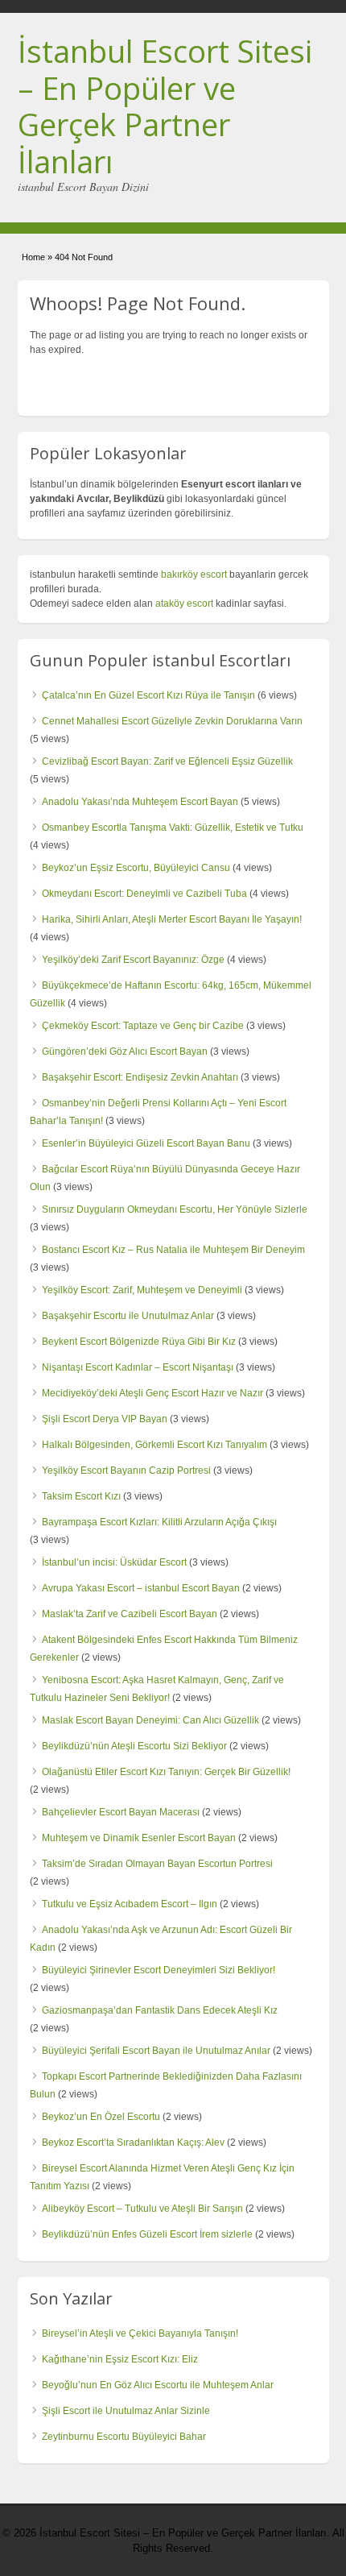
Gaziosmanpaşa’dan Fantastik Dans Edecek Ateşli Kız (160, 2010)
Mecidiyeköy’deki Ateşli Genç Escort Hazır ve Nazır (152, 1393)
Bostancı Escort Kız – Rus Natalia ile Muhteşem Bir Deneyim (173, 1250)
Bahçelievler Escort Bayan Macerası (121, 1812)
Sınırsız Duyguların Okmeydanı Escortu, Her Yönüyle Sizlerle (175, 1209)
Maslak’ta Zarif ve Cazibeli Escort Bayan (130, 1614)
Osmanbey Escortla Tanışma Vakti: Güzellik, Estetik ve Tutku (173, 828)
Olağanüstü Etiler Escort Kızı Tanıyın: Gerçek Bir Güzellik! (166, 1772)
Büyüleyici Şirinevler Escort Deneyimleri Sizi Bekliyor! (159, 1970)
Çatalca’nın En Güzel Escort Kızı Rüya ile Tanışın (148, 695)
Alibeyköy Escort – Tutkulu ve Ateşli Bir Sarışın (142, 2209)
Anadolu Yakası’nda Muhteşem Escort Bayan (140, 802)
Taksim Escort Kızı (81, 1496)
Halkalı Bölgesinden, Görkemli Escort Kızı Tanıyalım (154, 1445)
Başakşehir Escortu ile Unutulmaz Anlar (128, 1316)
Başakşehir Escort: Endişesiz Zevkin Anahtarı (140, 1077)
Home (33, 257)
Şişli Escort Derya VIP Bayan (105, 1419)
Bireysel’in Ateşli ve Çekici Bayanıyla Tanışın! (140, 2333)
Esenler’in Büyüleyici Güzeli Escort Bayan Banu (146, 1143)
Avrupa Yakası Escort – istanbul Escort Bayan (141, 1588)
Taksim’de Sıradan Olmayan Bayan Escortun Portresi (157, 1864)
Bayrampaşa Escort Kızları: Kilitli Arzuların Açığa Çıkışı (159, 1522)
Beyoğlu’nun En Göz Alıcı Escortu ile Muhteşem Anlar (158, 2385)
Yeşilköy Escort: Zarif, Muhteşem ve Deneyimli (142, 1290)
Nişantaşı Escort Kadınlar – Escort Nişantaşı (138, 1367)
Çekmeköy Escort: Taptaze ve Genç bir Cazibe (143, 1026)
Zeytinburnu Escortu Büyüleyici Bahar (124, 2437)
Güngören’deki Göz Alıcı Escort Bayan (125, 1052)
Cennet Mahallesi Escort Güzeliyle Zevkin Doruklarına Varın (172, 721)
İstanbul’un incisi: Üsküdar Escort (114, 1562)
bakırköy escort (194, 575)
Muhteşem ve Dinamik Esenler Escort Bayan (139, 1838)
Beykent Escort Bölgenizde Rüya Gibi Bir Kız (139, 1342)
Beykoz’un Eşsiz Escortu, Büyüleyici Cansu (136, 868)
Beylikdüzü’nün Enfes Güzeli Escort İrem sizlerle (147, 2234)
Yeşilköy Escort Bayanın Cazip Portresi (126, 1471)
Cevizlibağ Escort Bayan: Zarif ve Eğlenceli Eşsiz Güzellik (167, 761)
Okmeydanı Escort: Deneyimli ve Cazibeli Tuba (144, 894)
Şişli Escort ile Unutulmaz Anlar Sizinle (126, 2411)
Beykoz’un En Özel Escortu (101, 2117)
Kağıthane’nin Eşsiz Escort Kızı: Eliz (120, 2359)
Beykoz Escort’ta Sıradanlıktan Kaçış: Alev (133, 2143)
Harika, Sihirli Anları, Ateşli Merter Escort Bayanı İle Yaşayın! (172, 919)
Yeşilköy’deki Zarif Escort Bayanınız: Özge (133, 960)
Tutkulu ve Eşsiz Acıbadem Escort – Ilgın (130, 1904)
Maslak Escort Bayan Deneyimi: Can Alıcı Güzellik (150, 1720)
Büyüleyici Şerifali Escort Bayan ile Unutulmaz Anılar (156, 2051)
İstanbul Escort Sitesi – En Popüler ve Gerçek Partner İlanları (165, 106)
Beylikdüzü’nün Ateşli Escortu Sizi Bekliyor (134, 1746)
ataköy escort (184, 604)
